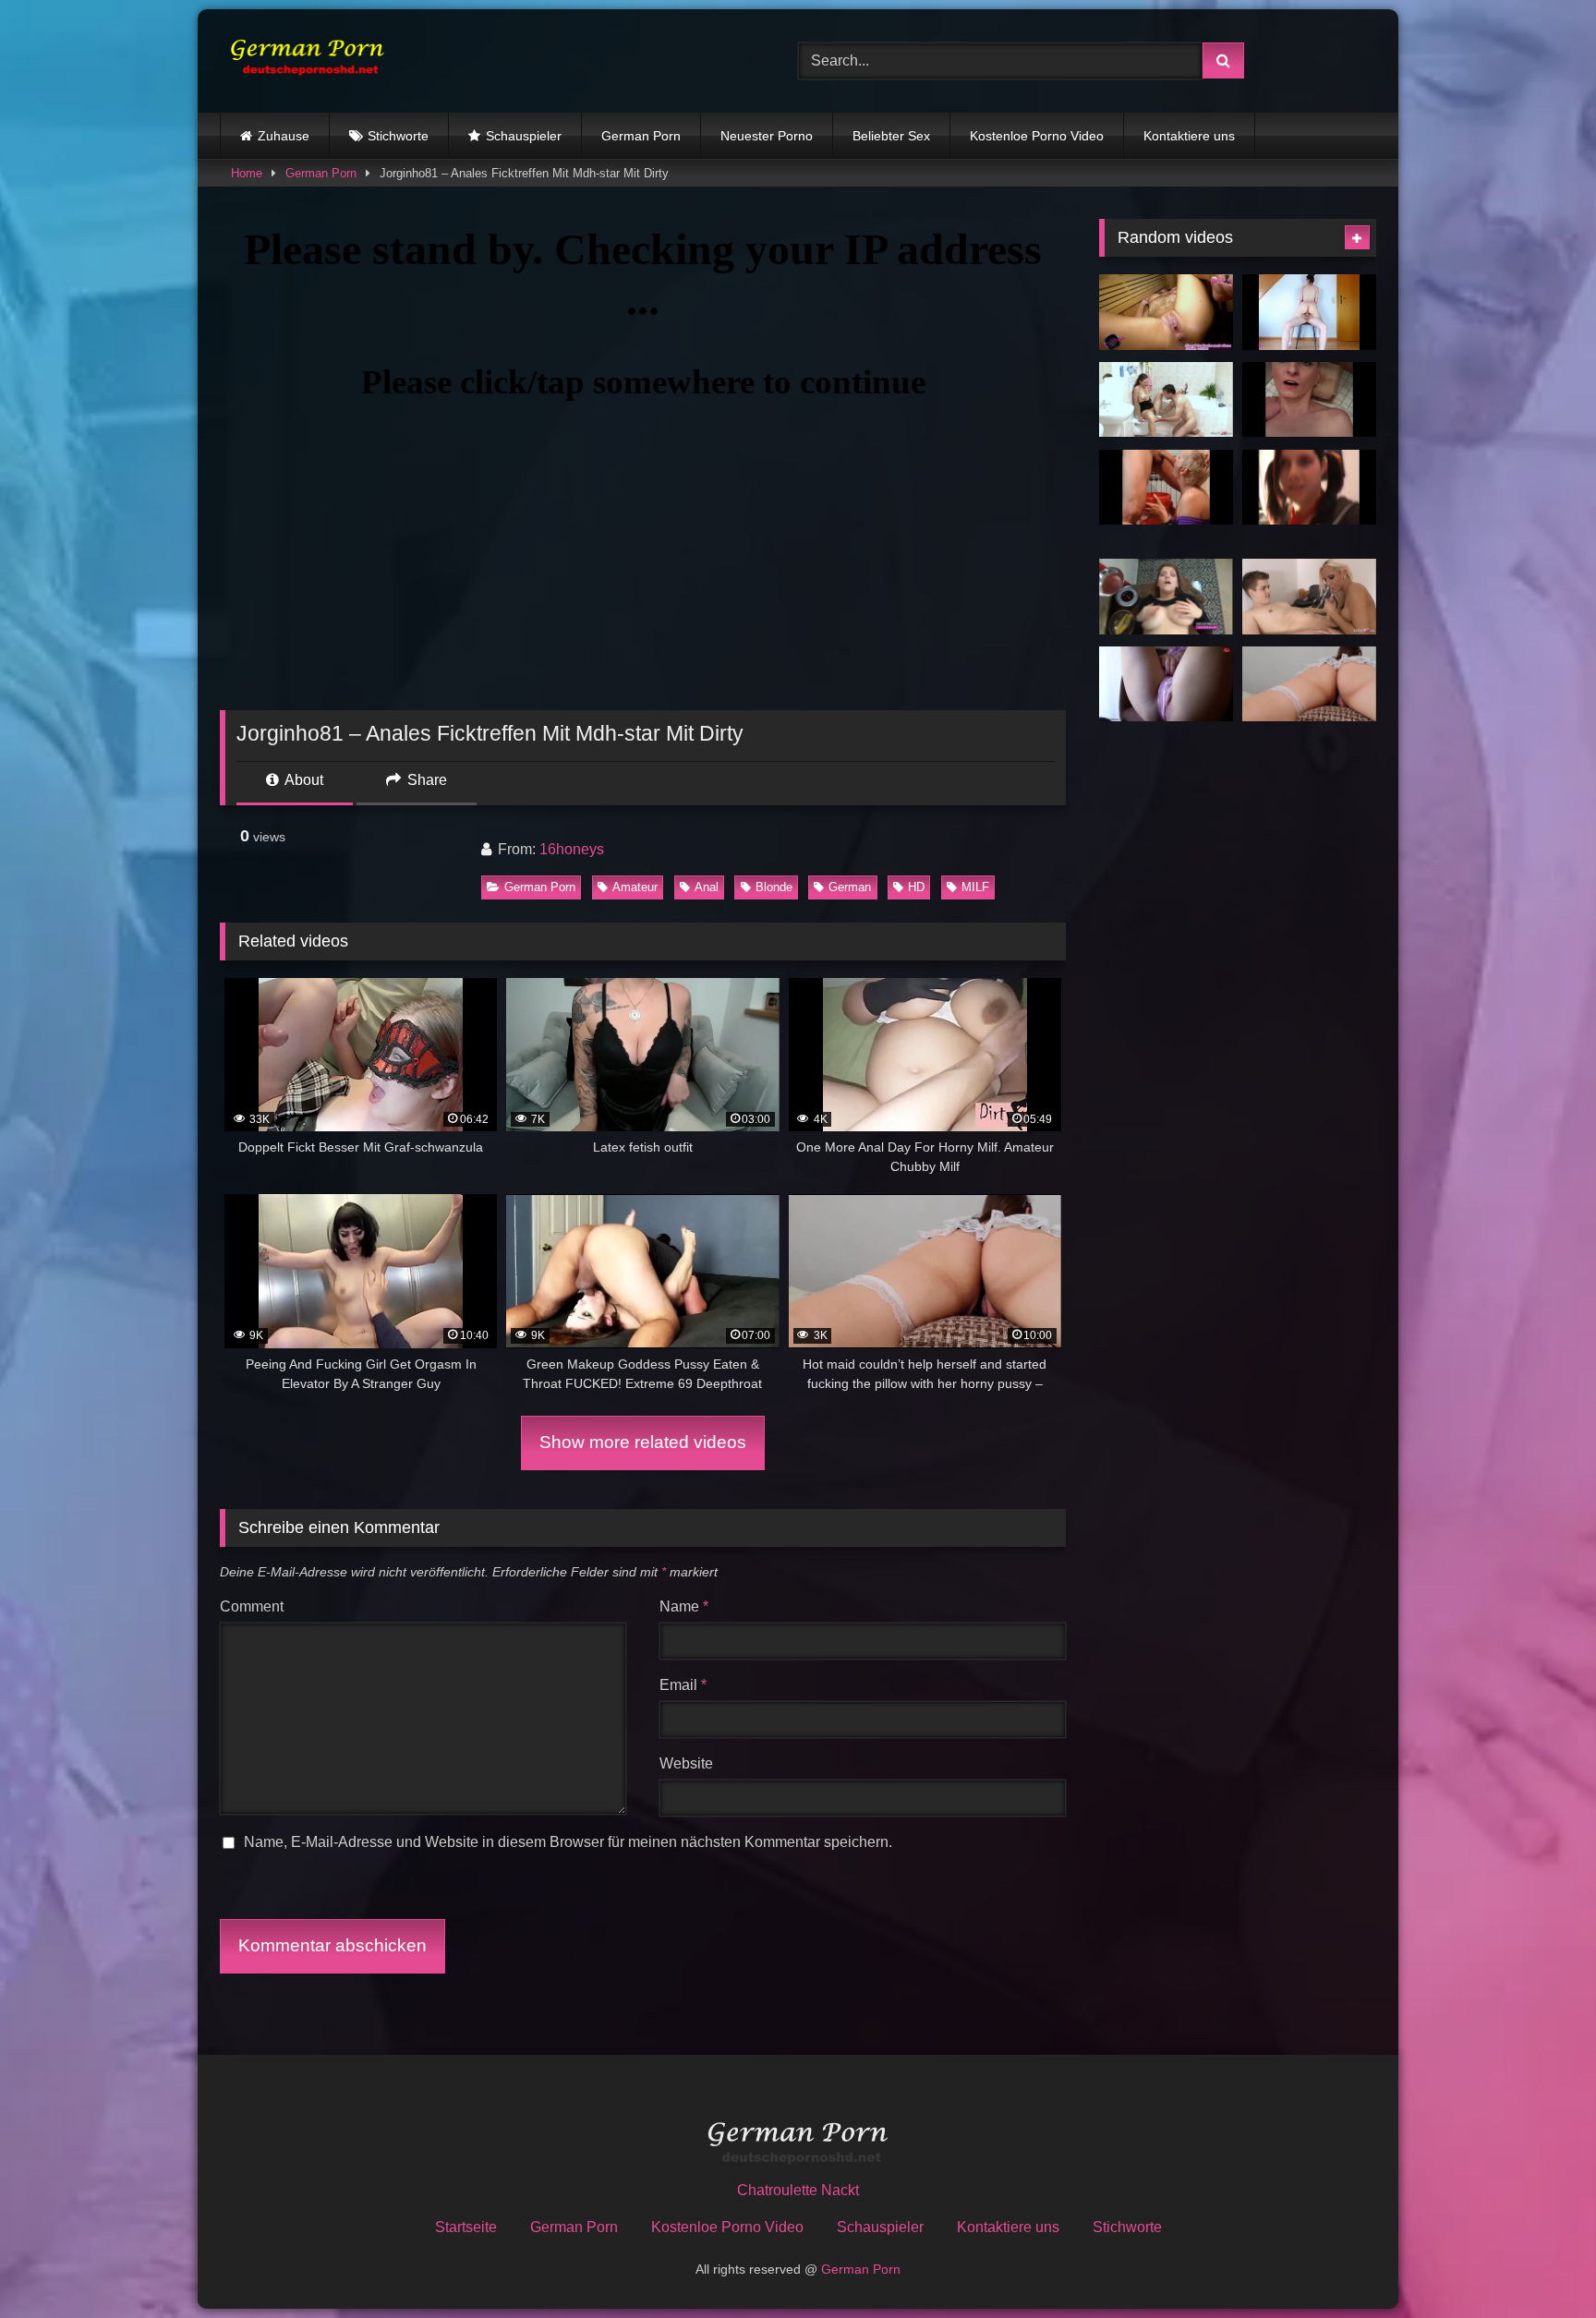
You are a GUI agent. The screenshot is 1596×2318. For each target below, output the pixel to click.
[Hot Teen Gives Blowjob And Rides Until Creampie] (1309, 312)
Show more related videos (643, 1442)
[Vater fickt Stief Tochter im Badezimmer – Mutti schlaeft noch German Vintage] (1166, 400)
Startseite (466, 2227)
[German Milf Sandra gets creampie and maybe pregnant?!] (1309, 400)
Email (683, 1685)
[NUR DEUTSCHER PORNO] (303, 60)
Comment (252, 1606)
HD (916, 887)
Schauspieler (524, 136)
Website (686, 1763)
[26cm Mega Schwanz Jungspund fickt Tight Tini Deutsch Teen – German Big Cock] (1309, 597)
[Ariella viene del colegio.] (1309, 488)
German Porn (641, 136)
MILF (975, 887)
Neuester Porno (767, 136)
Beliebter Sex (891, 136)
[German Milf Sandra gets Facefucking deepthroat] (1166, 488)
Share (425, 780)
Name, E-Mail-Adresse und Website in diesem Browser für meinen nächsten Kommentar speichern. (568, 1842)
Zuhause (284, 136)
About (302, 780)
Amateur (635, 887)
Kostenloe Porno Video (1037, 136)
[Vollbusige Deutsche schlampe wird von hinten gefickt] (1166, 597)
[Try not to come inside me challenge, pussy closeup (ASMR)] (1166, 684)
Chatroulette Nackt (798, 2190)
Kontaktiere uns (1189, 136)
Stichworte (398, 136)
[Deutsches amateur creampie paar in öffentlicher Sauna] (1166, 312)
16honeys (572, 849)
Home (247, 173)
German (850, 887)
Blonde (774, 887)
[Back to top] (1539, 2263)
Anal (707, 887)
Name (684, 1606)
